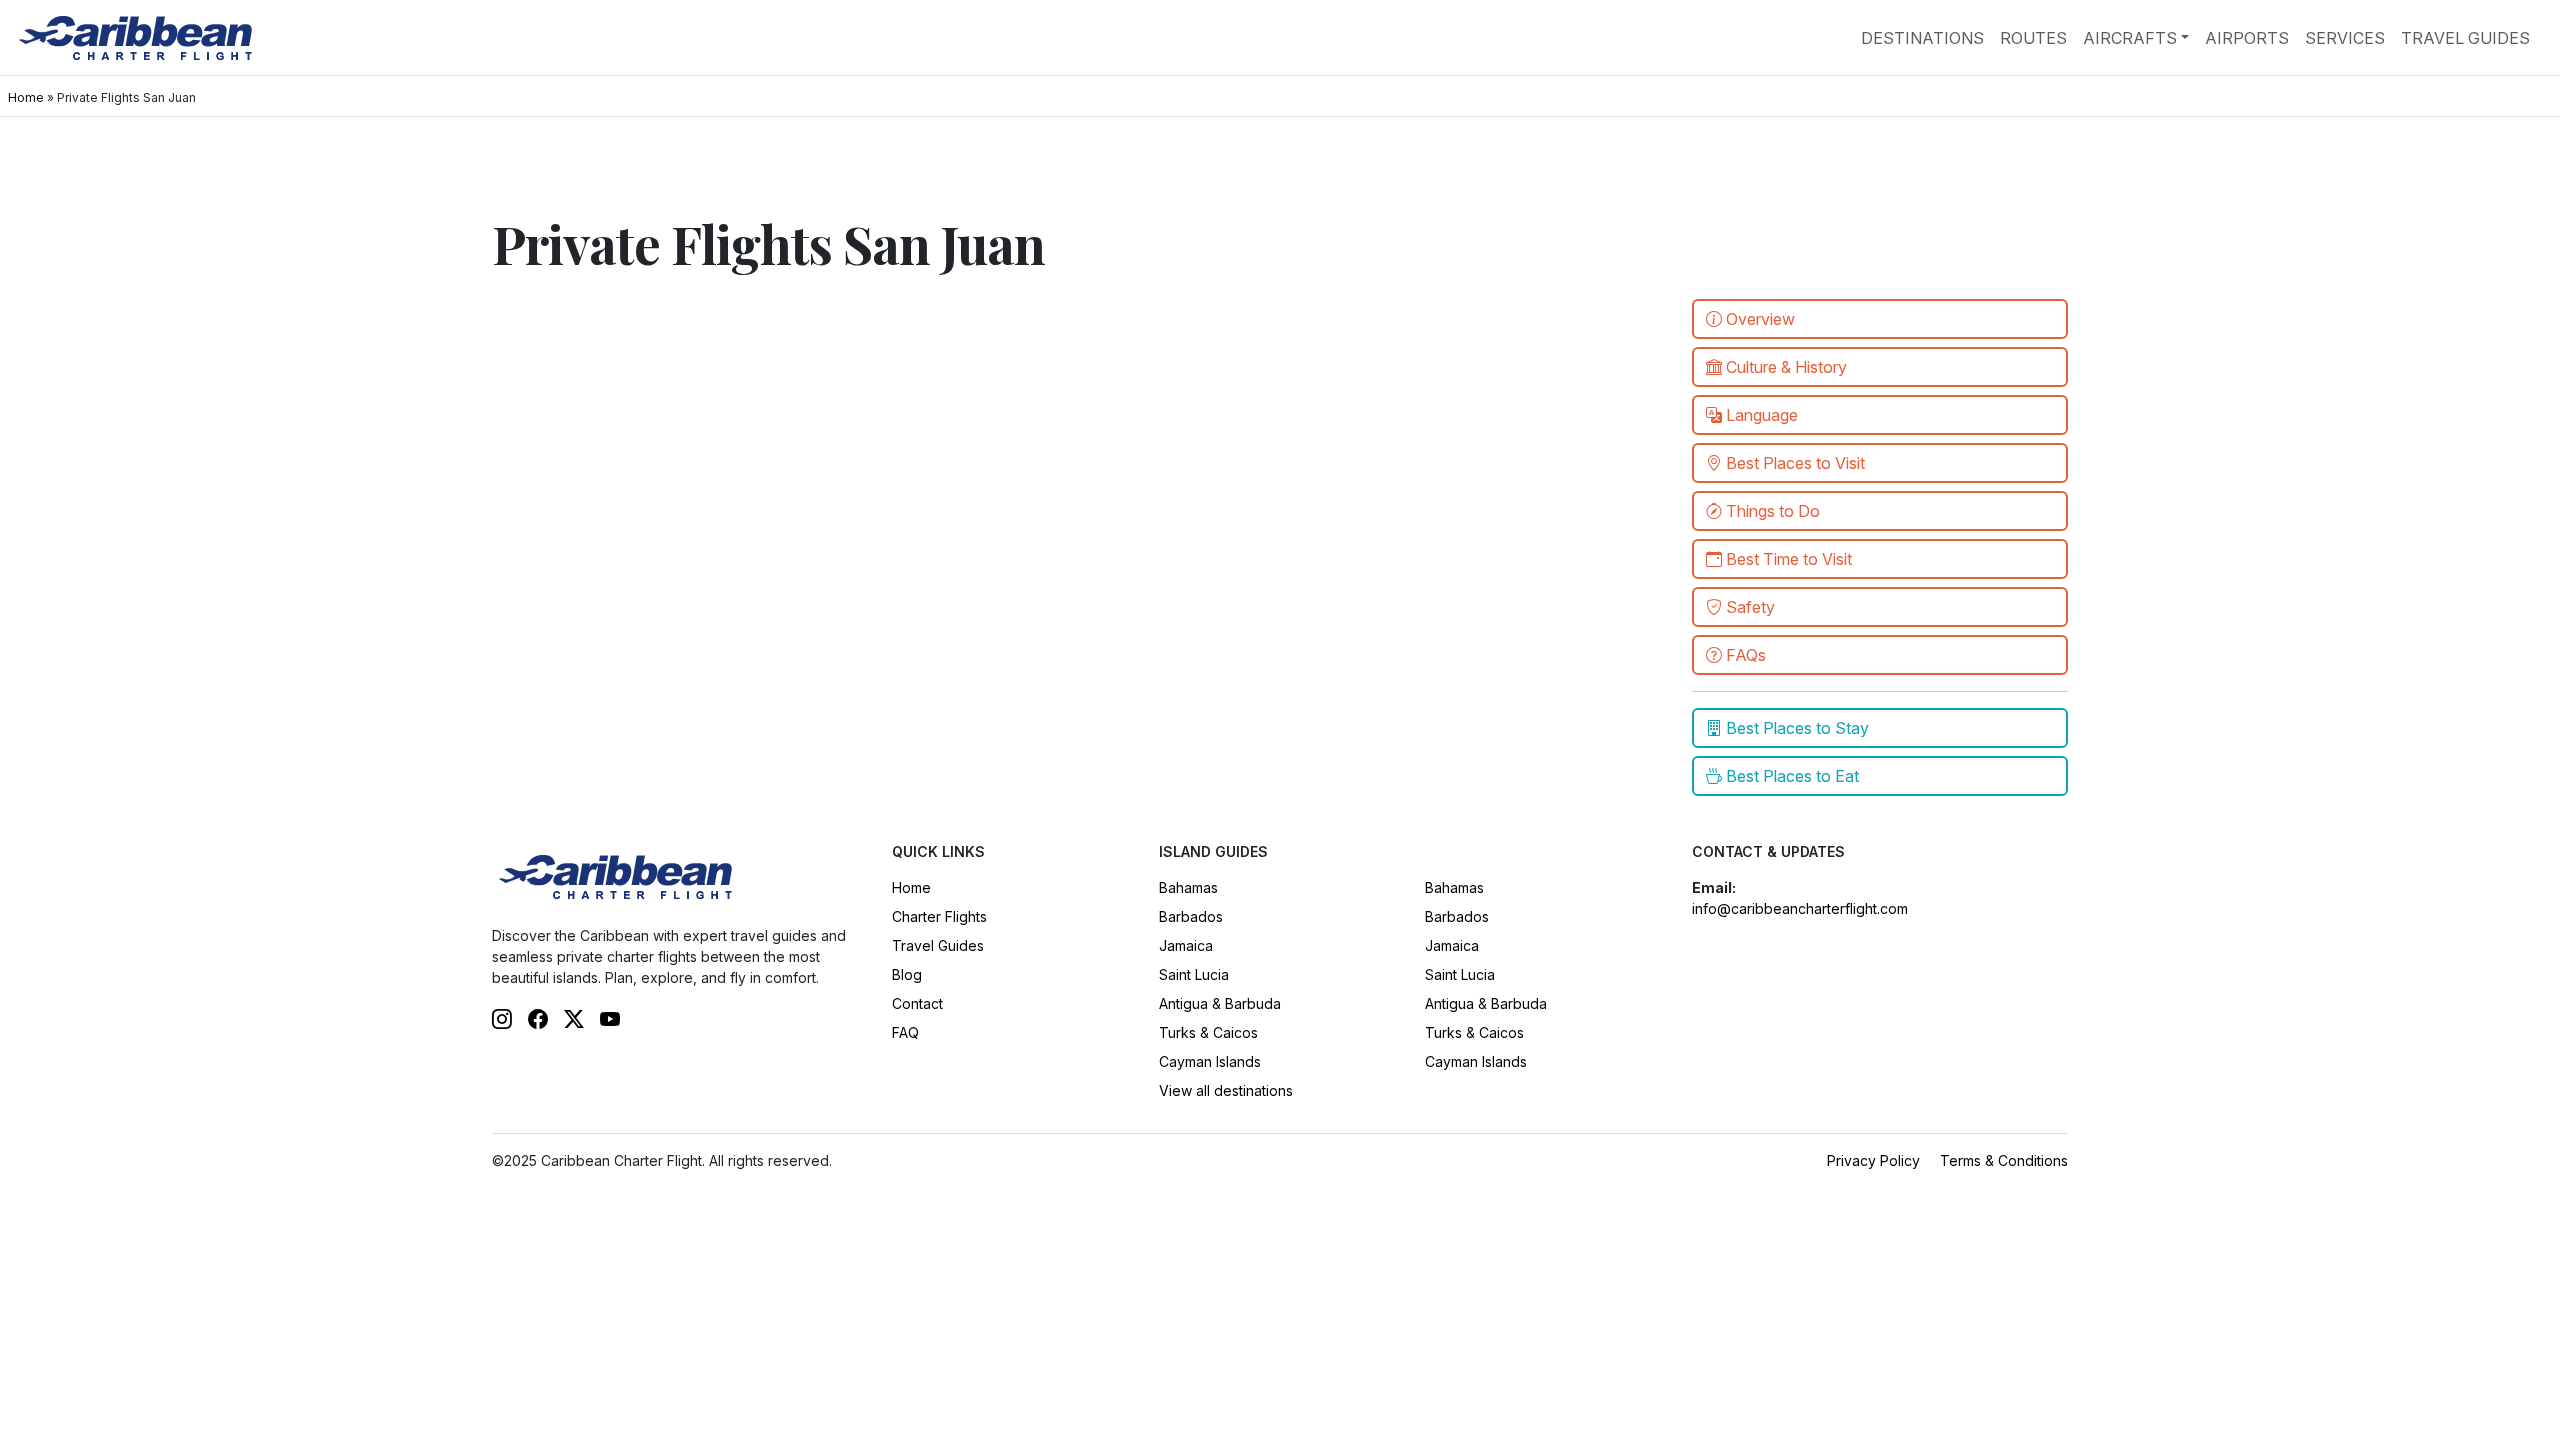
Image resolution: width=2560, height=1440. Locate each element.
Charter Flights (939, 916)
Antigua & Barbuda (1220, 1003)
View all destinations (1226, 1090)
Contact (917, 1003)
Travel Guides (2465, 38)
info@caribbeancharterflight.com (1800, 908)
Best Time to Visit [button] (1787, 559)
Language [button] (1760, 415)
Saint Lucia (1194, 974)
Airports (2247, 38)
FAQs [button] (1744, 655)
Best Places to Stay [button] (1795, 728)
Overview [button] (1758, 319)
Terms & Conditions (2004, 1160)
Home (26, 97)
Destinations (1922, 38)
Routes (2033, 38)
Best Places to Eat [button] (1790, 776)
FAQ (905, 1032)
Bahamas (1188, 887)
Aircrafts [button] (2130, 38)
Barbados (1191, 916)
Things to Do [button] (1771, 511)
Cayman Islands (1210, 1061)
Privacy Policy (1873, 1160)
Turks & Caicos (1208, 1032)
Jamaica (1186, 945)
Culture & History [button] (1784, 367)
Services (2345, 38)
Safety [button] (1748, 607)
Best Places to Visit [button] (1793, 463)
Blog (907, 974)
